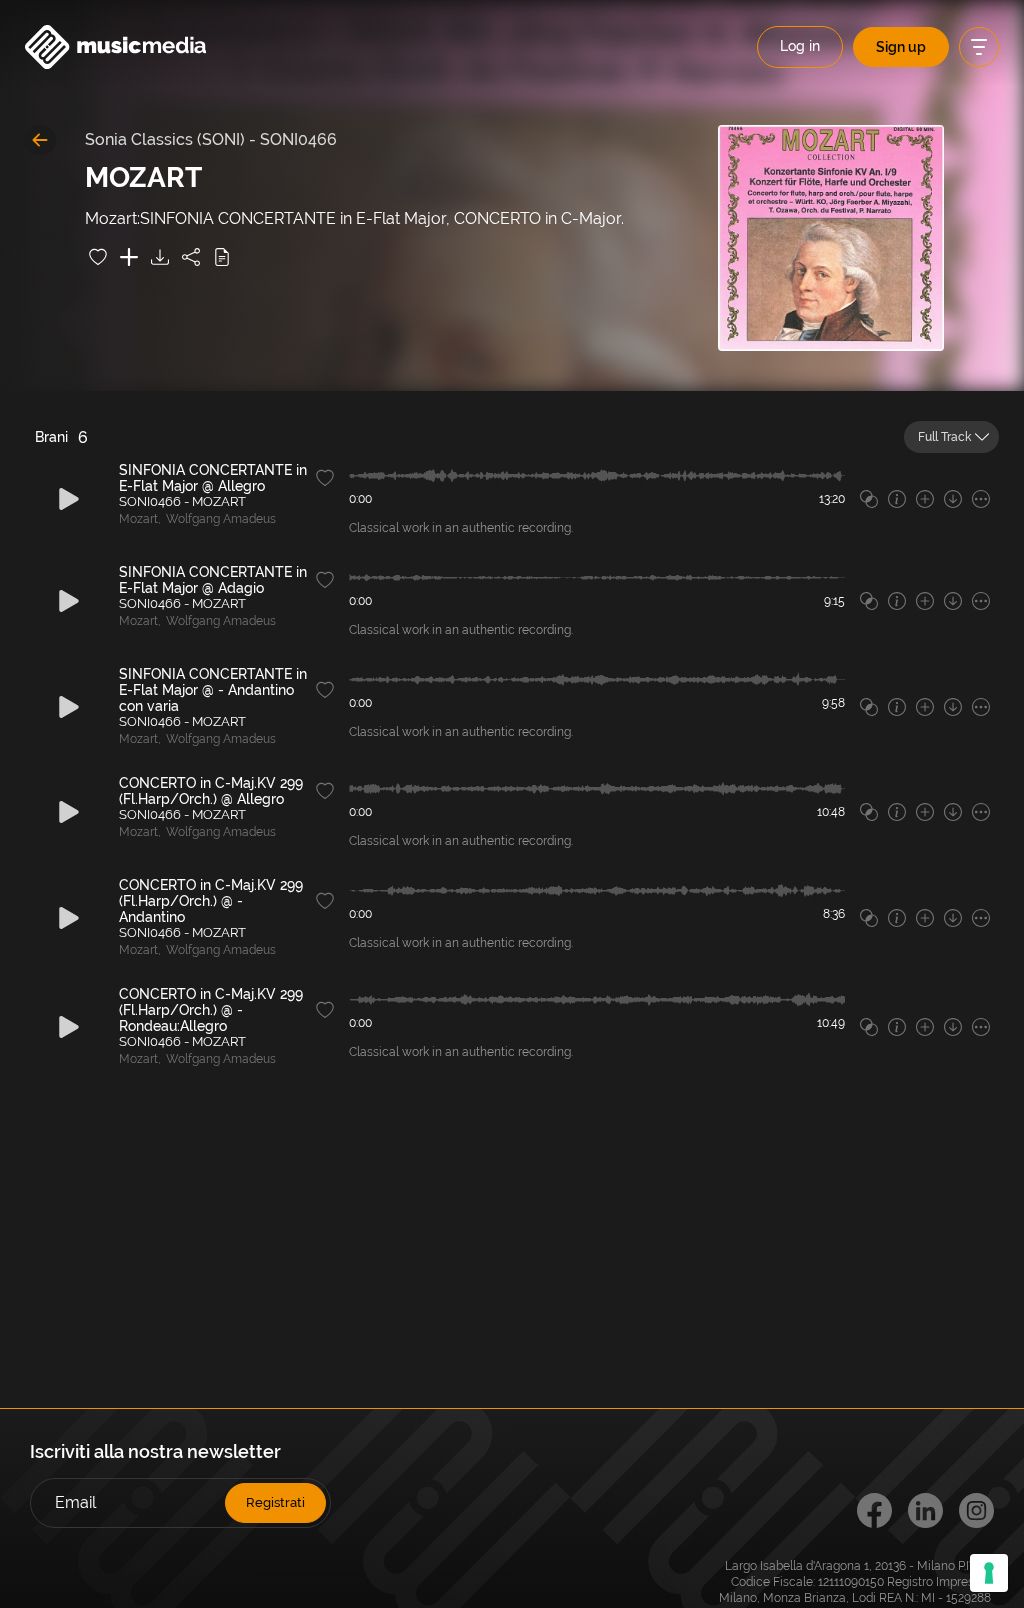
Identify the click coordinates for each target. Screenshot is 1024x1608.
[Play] (69, 499)
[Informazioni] (897, 499)
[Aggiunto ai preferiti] (98, 257)
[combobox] (951, 437)
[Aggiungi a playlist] (129, 257)
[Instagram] (976, 1510)
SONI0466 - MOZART (182, 501)
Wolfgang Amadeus (221, 519)
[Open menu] (979, 47)
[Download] (160, 257)
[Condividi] (191, 257)
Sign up (901, 47)
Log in (800, 46)
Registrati (275, 1502)
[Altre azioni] (981, 499)
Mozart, (140, 519)
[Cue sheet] (222, 257)
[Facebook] (874, 1510)
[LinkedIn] (925, 1510)
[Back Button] (40, 140)
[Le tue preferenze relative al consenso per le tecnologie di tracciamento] (989, 1573)
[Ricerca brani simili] (869, 499)
